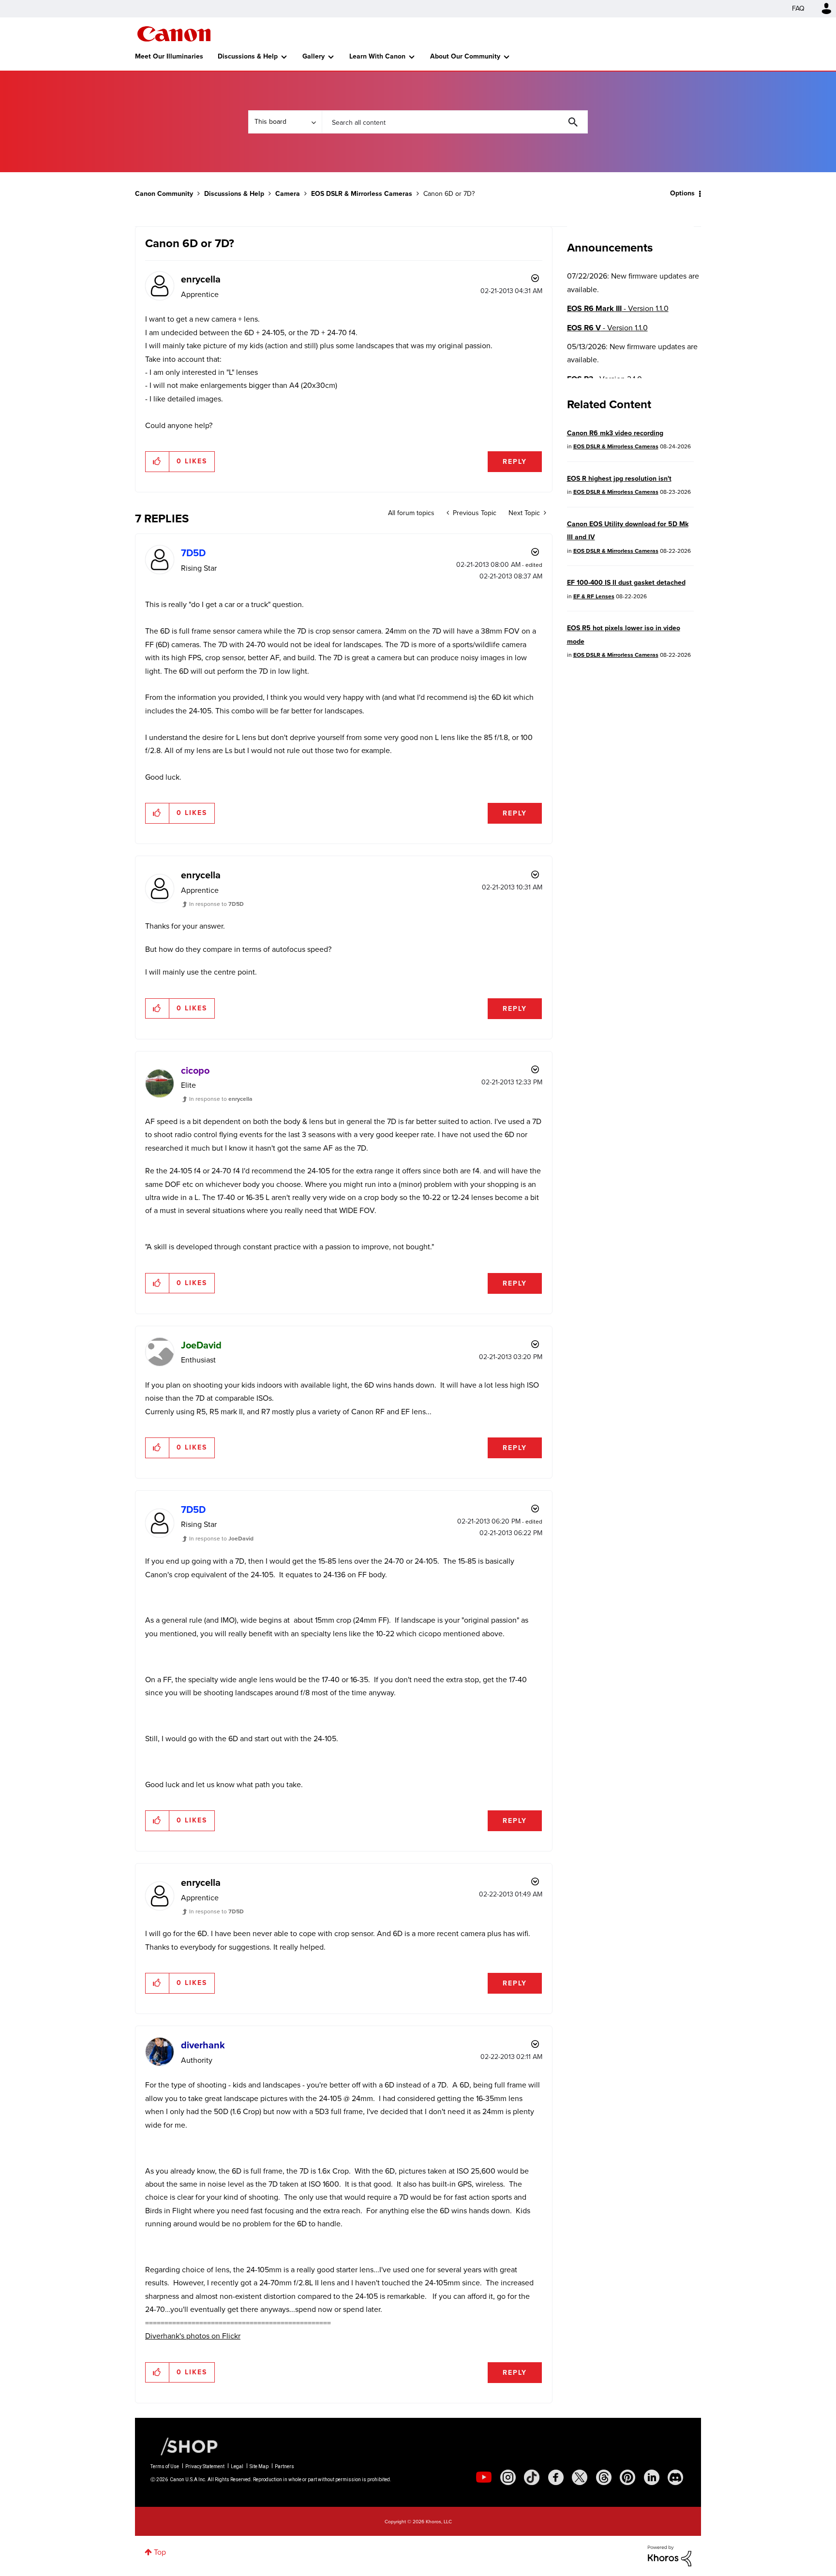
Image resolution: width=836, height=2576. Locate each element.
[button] (552, 1209)
